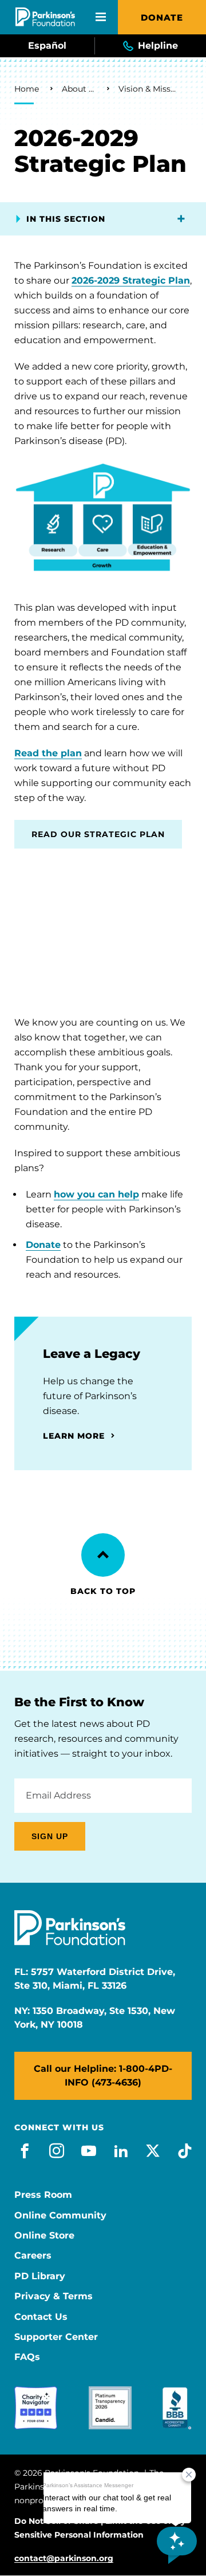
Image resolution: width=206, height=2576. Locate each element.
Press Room (43, 2195)
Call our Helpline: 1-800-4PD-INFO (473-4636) (103, 2076)
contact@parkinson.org (64, 2559)
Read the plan (48, 753)
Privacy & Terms (54, 2296)
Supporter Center (56, 2337)
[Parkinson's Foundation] (45, 17)
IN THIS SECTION (66, 219)
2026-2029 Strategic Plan (131, 280)
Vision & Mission (148, 89)
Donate (162, 17)
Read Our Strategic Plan (98, 834)
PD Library (40, 2276)
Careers (33, 2256)
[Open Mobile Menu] (101, 17)
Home (27, 89)
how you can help (96, 1194)
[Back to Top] (103, 1555)
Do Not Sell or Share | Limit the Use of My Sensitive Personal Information (100, 2528)
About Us (79, 89)
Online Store (44, 2236)
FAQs (27, 2357)
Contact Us (41, 2317)
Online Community (60, 2216)
